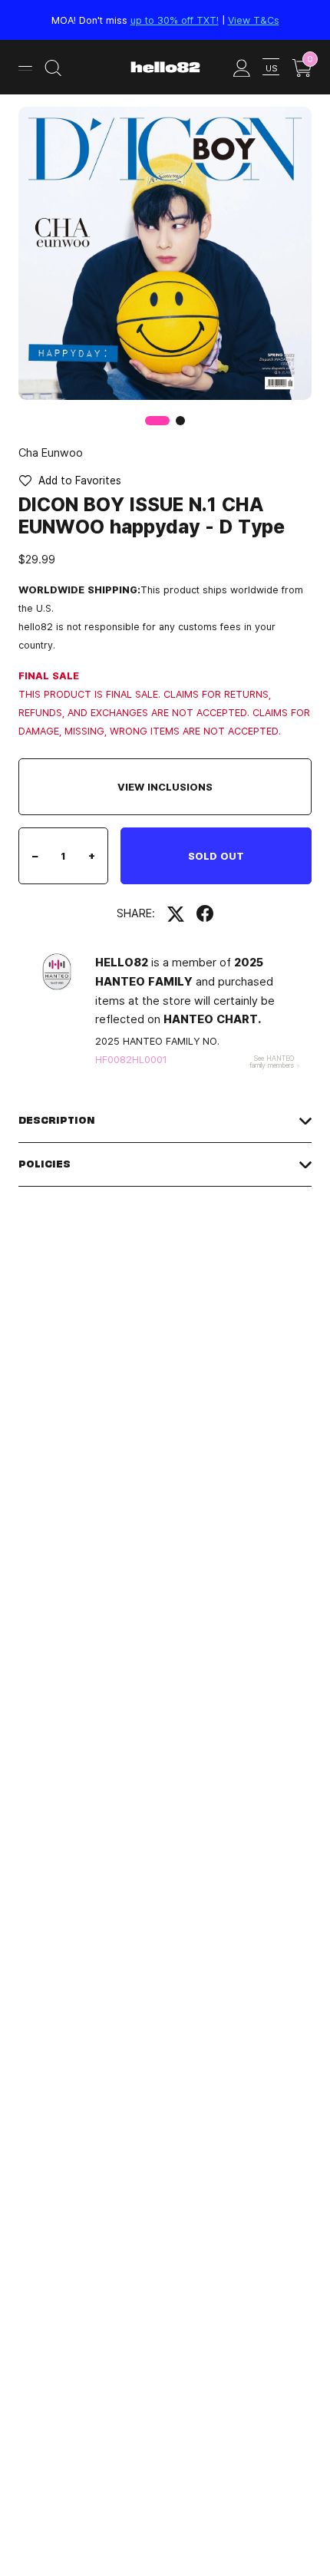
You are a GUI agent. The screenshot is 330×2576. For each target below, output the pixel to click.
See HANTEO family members (272, 1062)
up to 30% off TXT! (175, 20)
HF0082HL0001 (131, 1059)
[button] (180, 421)
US (271, 68)
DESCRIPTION (57, 1120)
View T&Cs (254, 20)
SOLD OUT (216, 856)
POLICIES (45, 1164)
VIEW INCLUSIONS (165, 787)
